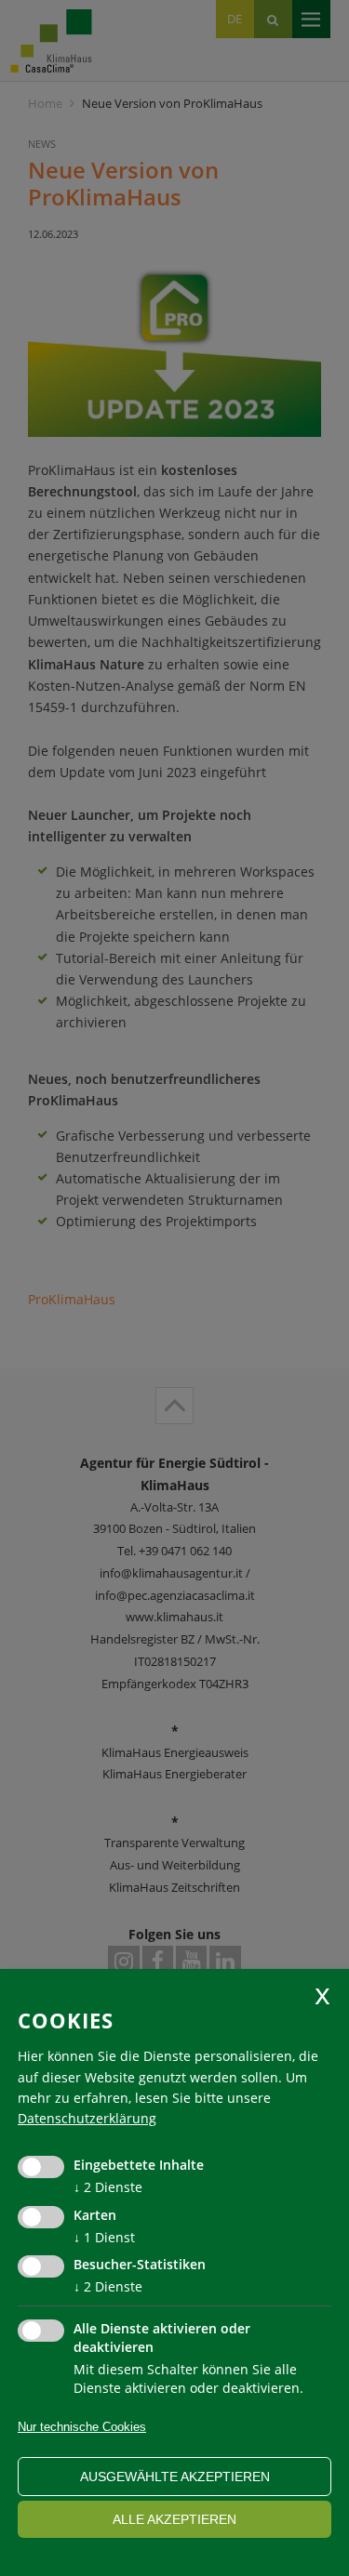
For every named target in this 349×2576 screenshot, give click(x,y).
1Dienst (104, 2237)
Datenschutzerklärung (87, 2118)
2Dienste (108, 2187)
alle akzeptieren (174, 2519)
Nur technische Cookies (82, 2427)
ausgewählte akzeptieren (175, 2477)
